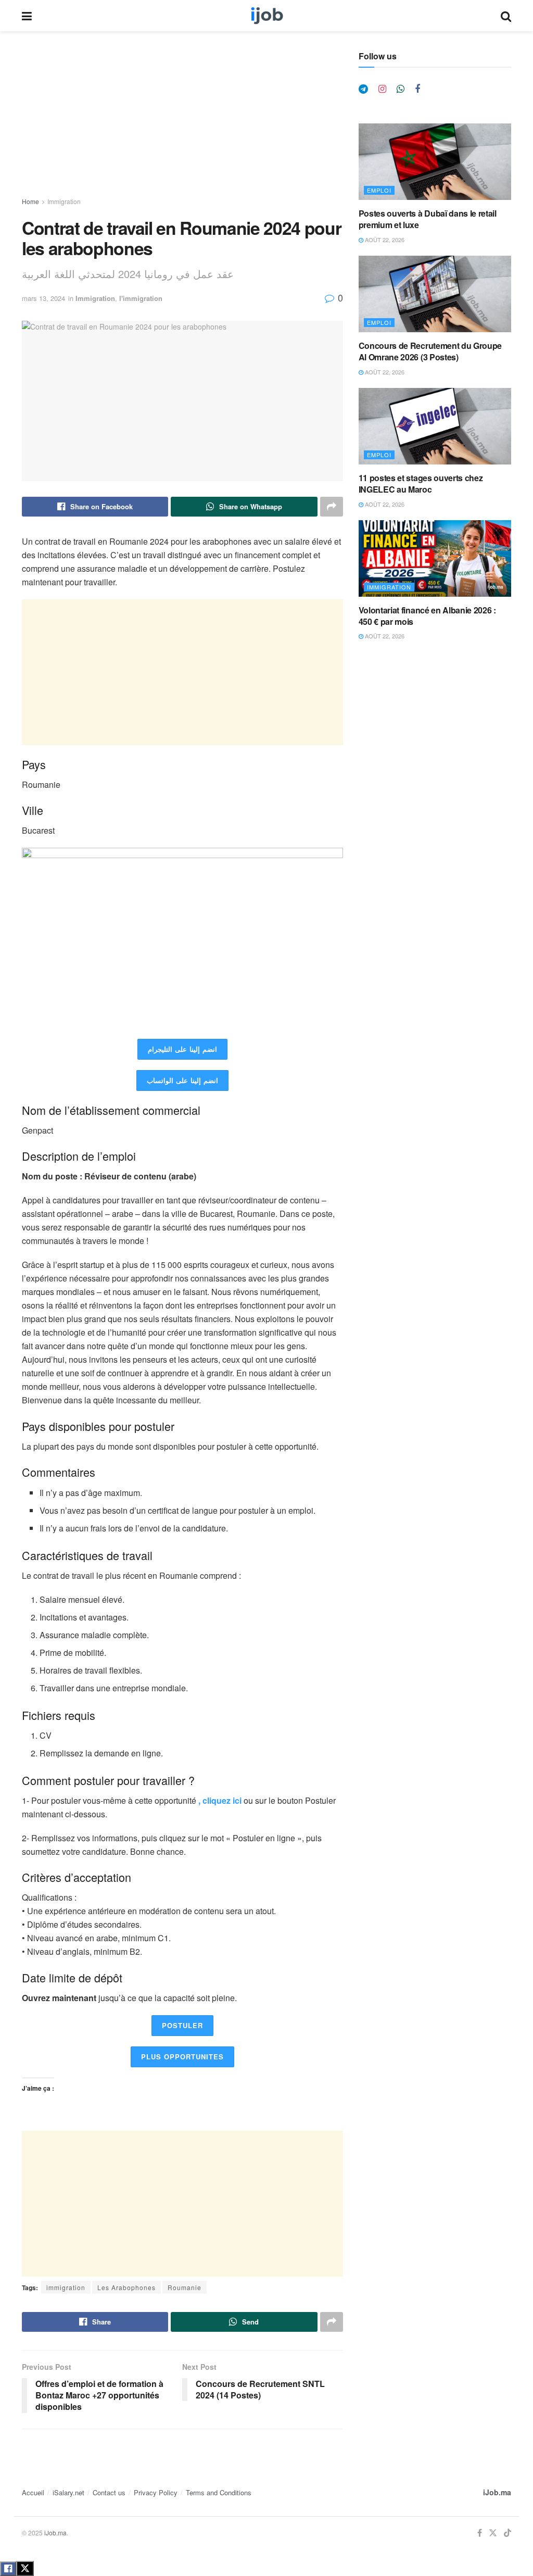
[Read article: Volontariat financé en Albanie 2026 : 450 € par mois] (435, 558)
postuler (182, 2025)
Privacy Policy (156, 2492)
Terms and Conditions (219, 2492)
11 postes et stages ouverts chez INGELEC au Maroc (421, 483)
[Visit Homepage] (266, 16)
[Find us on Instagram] (382, 89)
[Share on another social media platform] (332, 507)
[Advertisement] (182, 124)
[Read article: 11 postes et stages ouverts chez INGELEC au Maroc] (435, 426)
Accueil (33, 2492)
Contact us (109, 2492)
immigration (66, 2287)
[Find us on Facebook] (417, 89)
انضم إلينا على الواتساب (182, 1080)
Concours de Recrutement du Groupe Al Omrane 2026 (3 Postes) (430, 351)
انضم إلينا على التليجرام (182, 1049)
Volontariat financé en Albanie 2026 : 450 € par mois (427, 616)
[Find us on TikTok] (507, 2533)
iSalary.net (68, 2492)
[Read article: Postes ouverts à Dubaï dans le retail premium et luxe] (435, 162)
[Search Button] (506, 16)
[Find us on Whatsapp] (401, 89)
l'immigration (141, 298)
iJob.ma (497, 2492)
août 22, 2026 (384, 240)
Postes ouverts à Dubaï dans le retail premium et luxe (428, 219)
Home (30, 201)
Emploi (379, 190)
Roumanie (185, 2287)
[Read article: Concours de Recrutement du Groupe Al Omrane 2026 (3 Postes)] (435, 294)
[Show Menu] (27, 16)
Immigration (64, 201)
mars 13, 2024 (43, 298)
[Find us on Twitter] (493, 2533)
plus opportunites (182, 2057)
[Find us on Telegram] (363, 89)
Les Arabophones (126, 2287)
